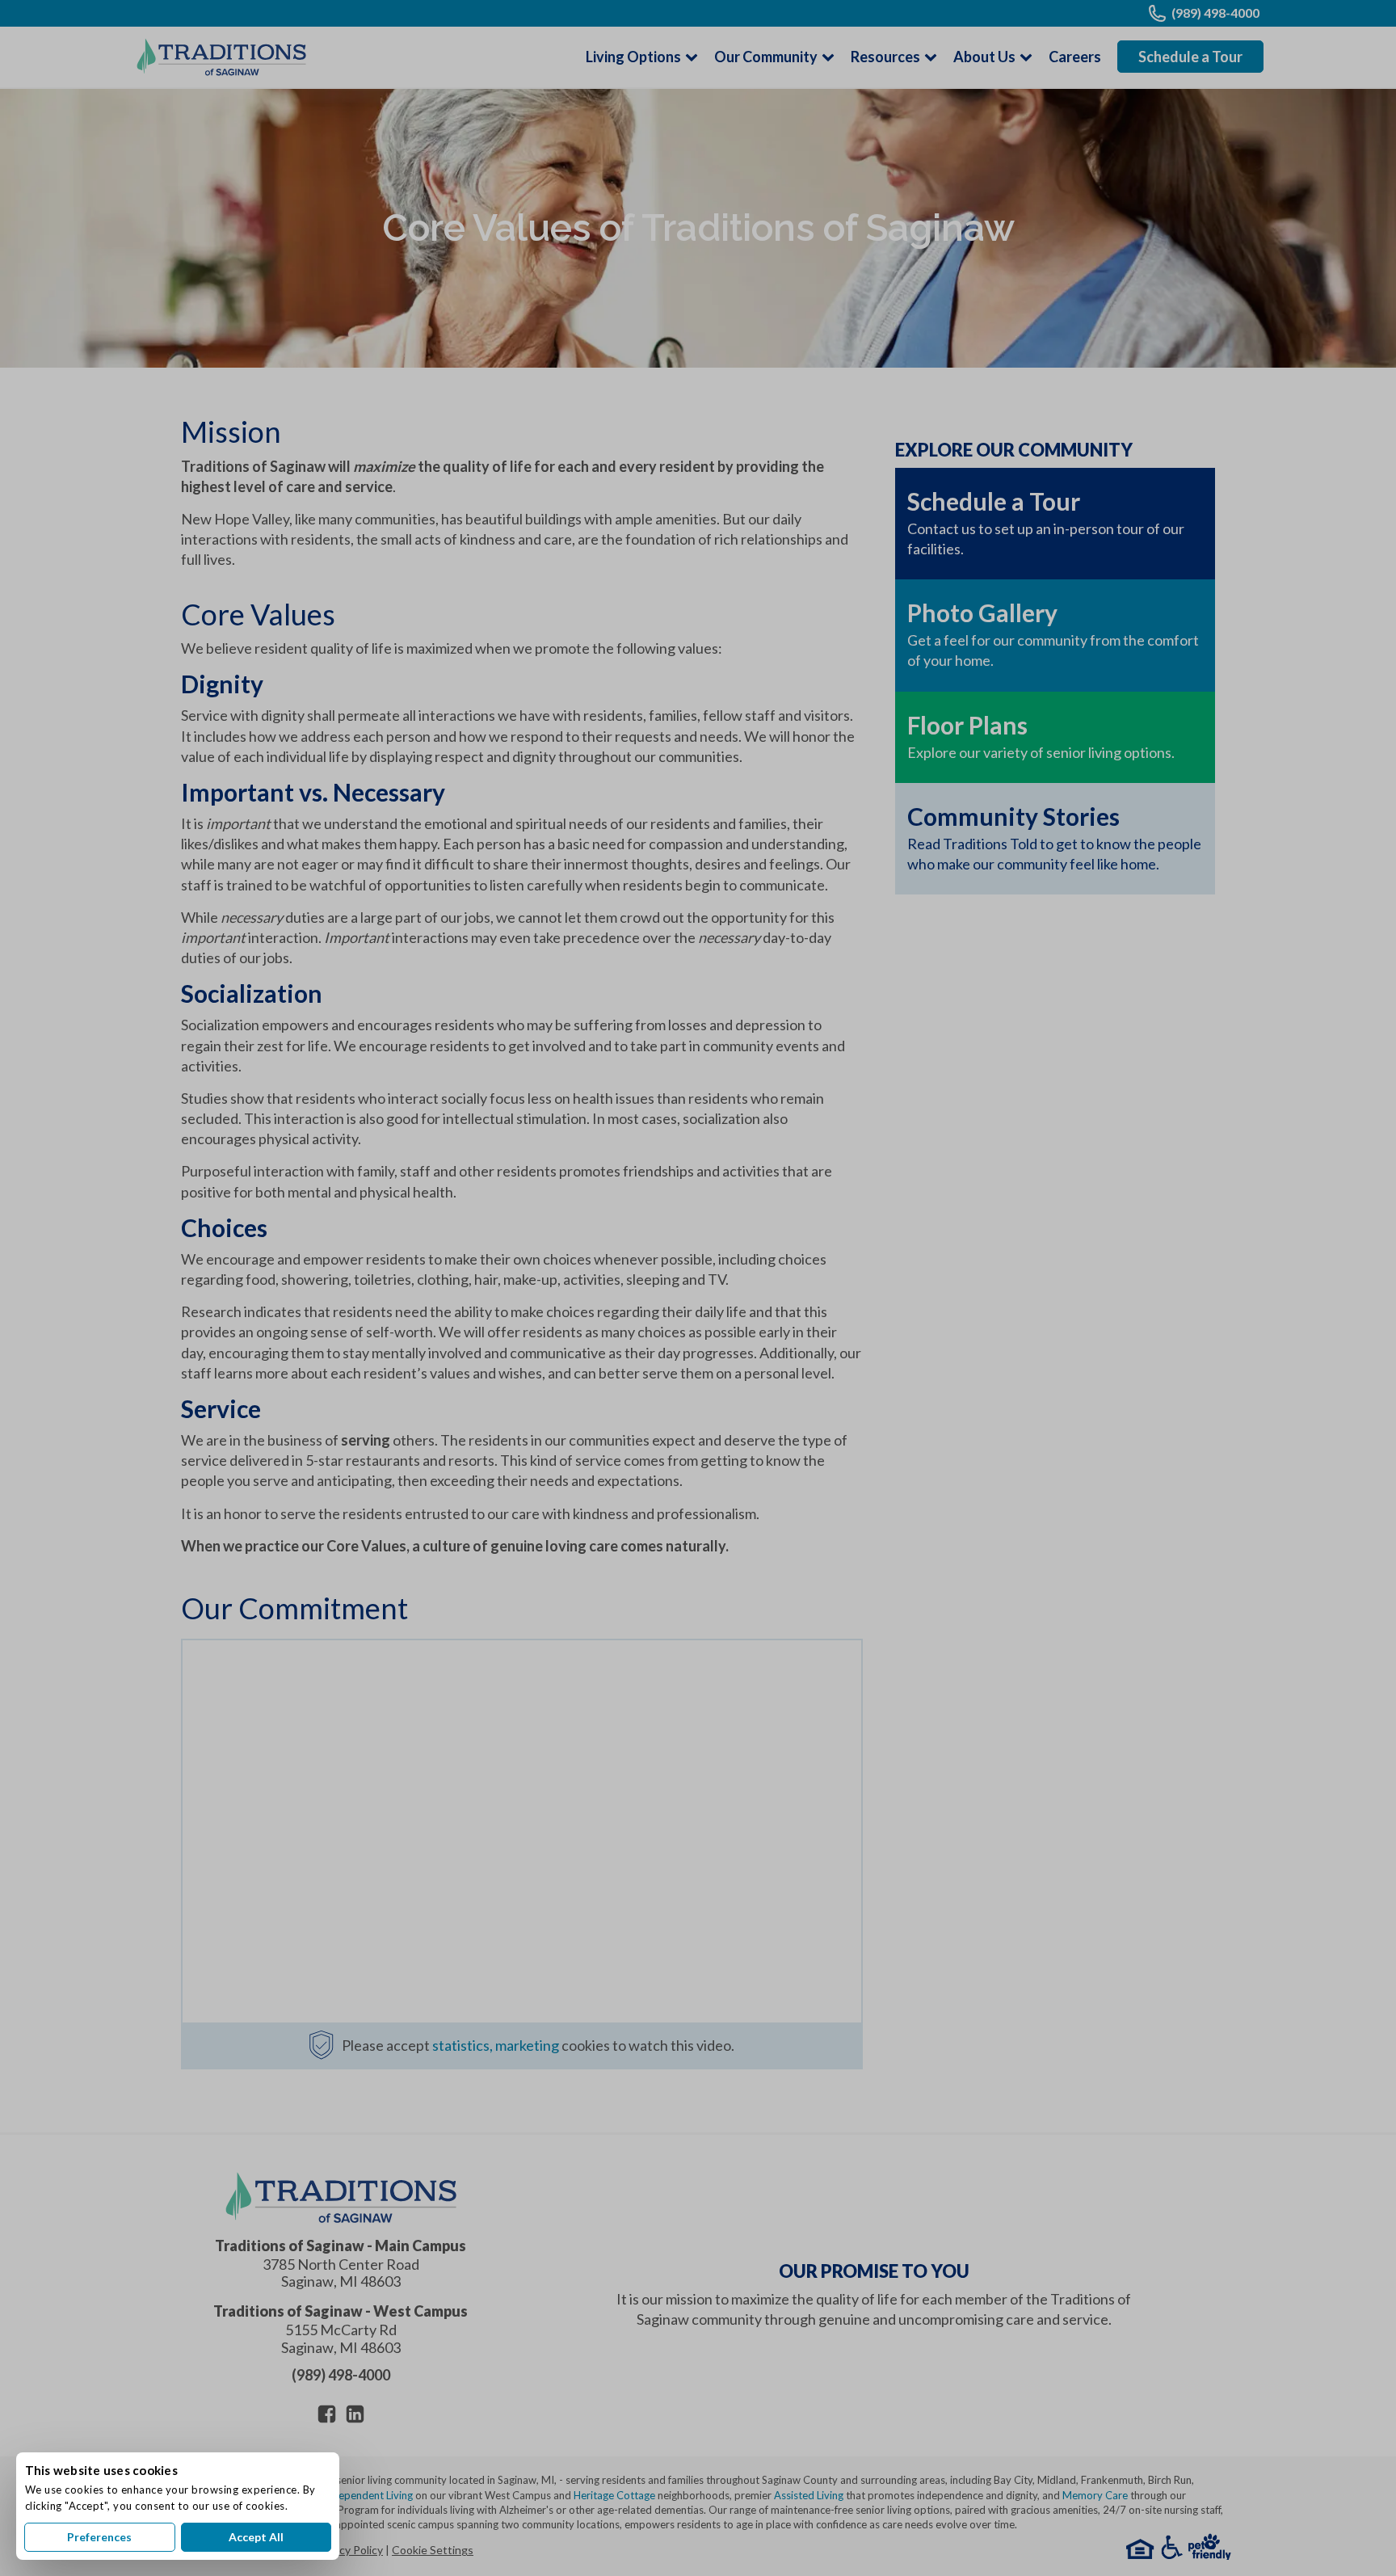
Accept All (256, 2537)
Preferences (99, 2537)
